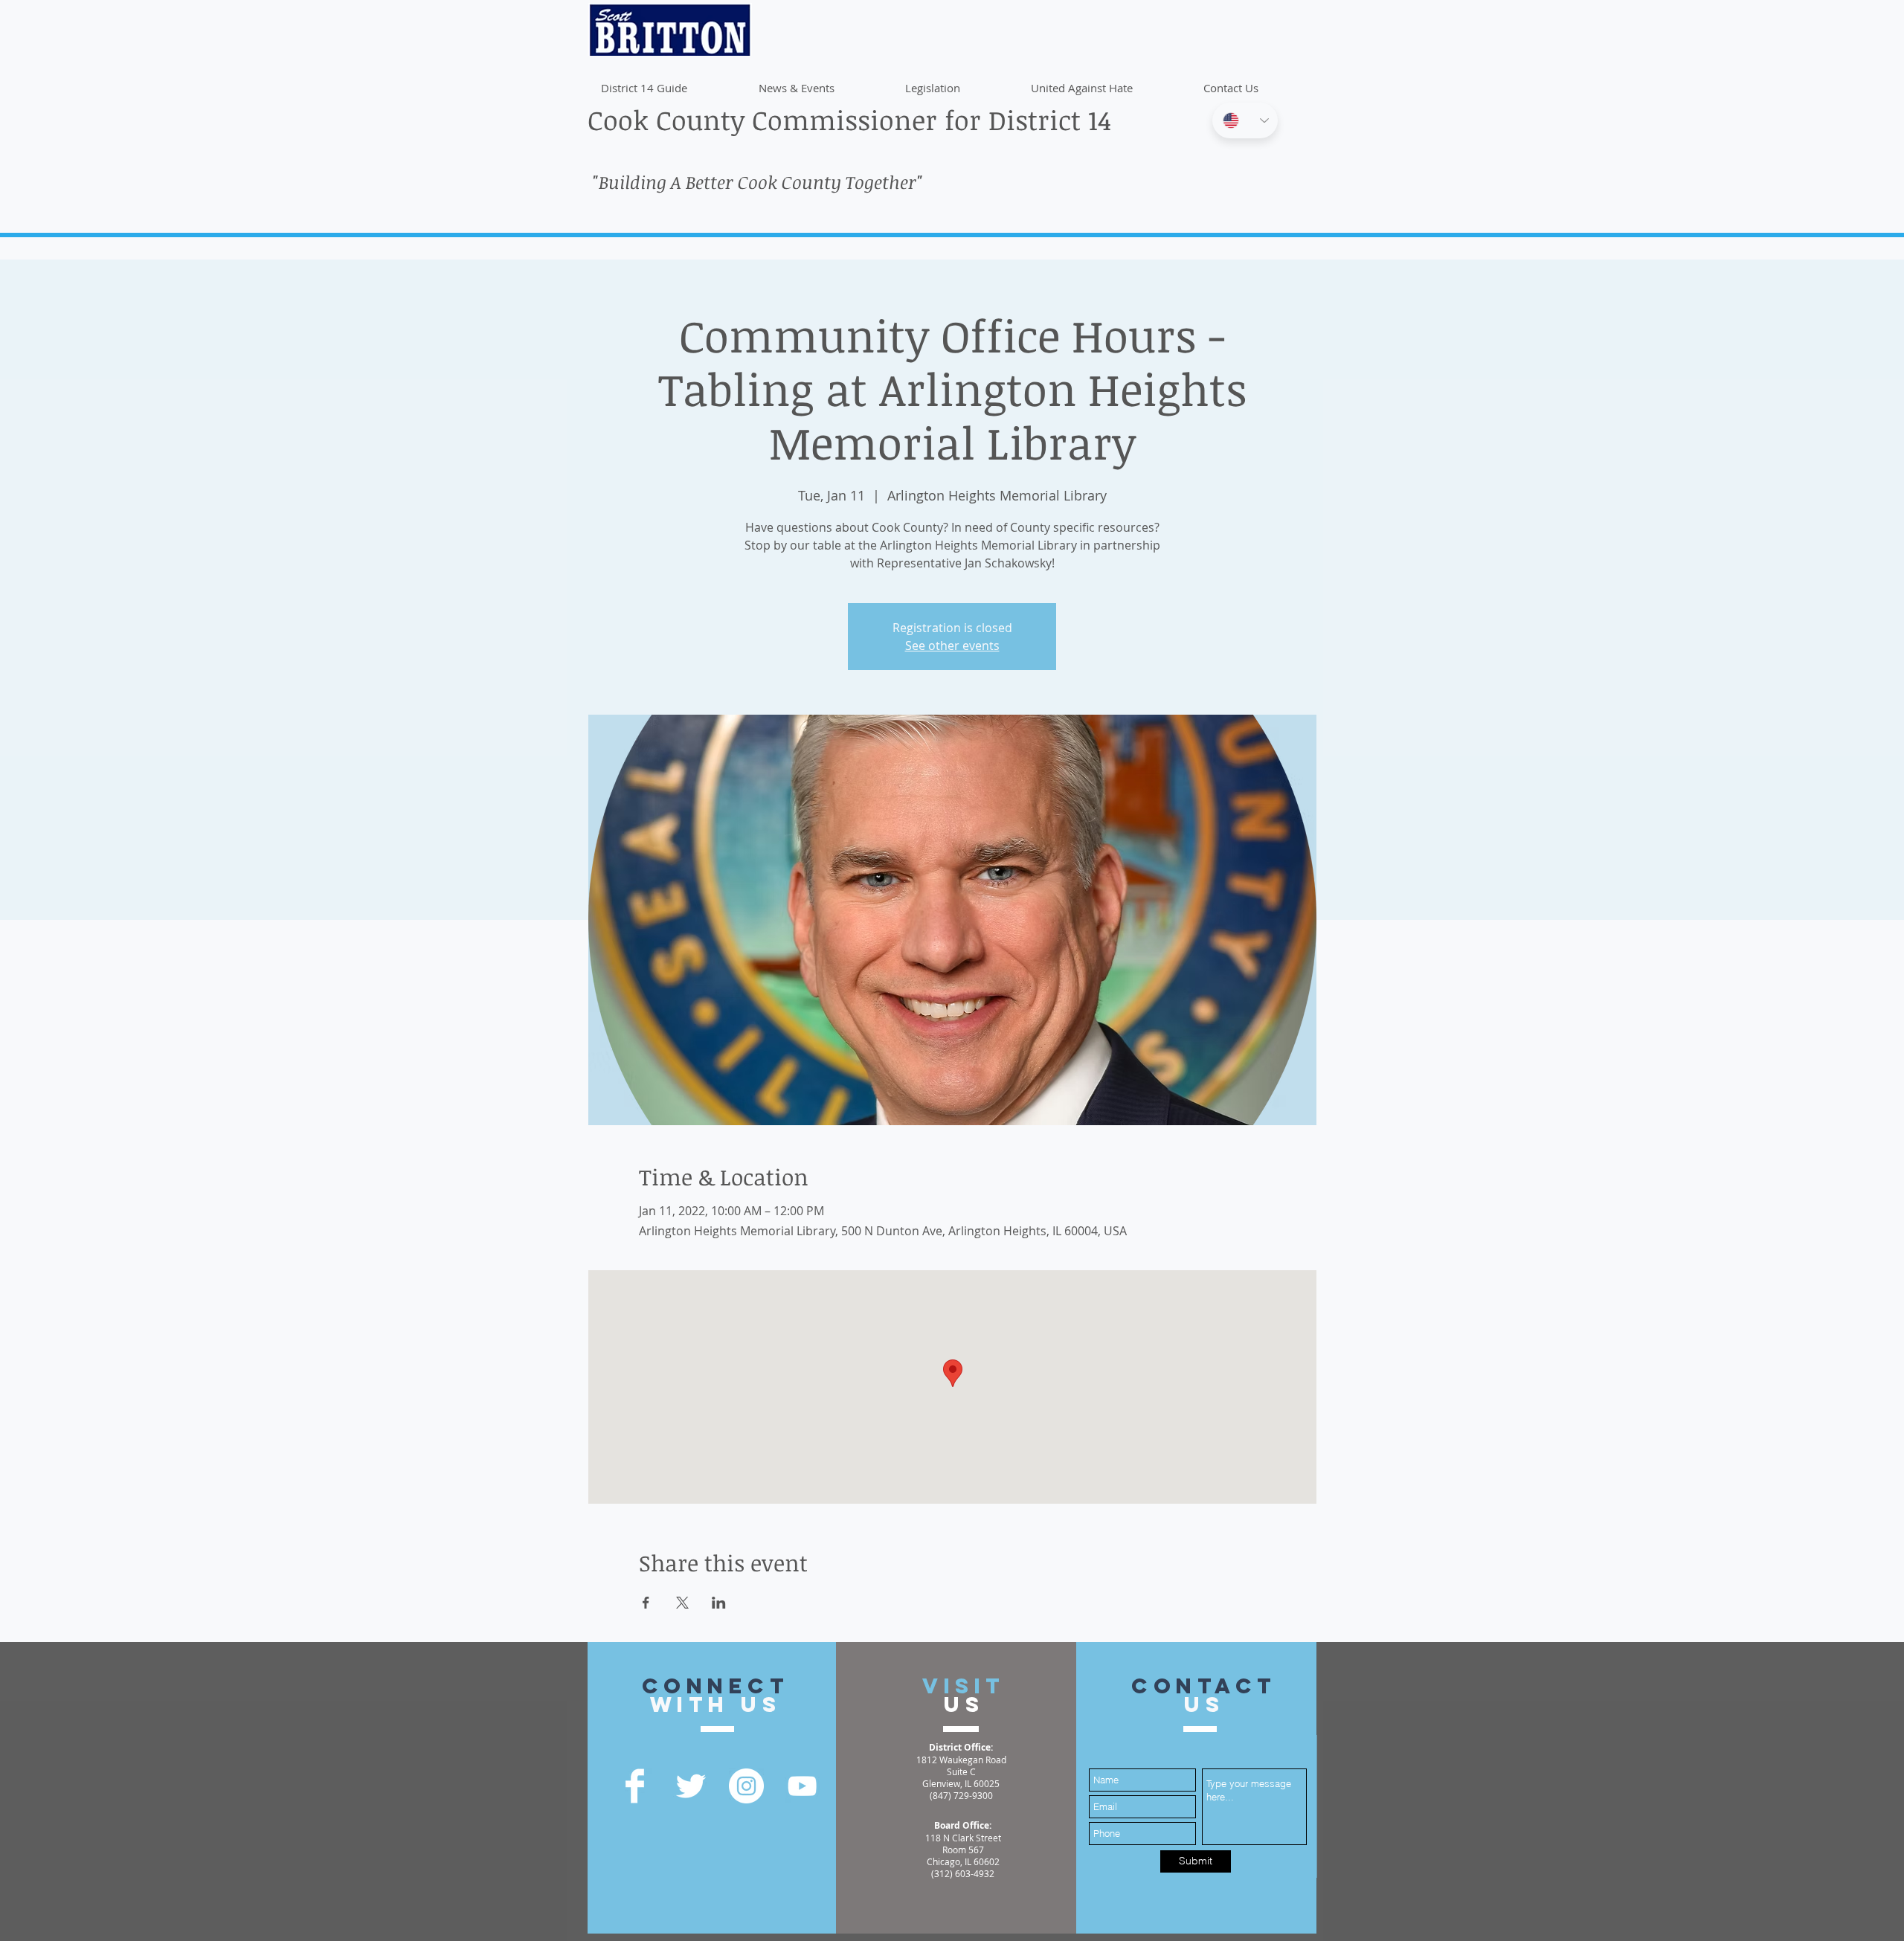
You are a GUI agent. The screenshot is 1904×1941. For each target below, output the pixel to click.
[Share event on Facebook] (646, 1603)
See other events (952, 646)
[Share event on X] (682, 1603)
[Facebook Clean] (635, 1786)
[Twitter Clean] (691, 1786)
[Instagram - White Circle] (746, 1786)
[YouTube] (802, 1786)
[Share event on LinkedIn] (719, 1603)
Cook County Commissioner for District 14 (849, 119)
